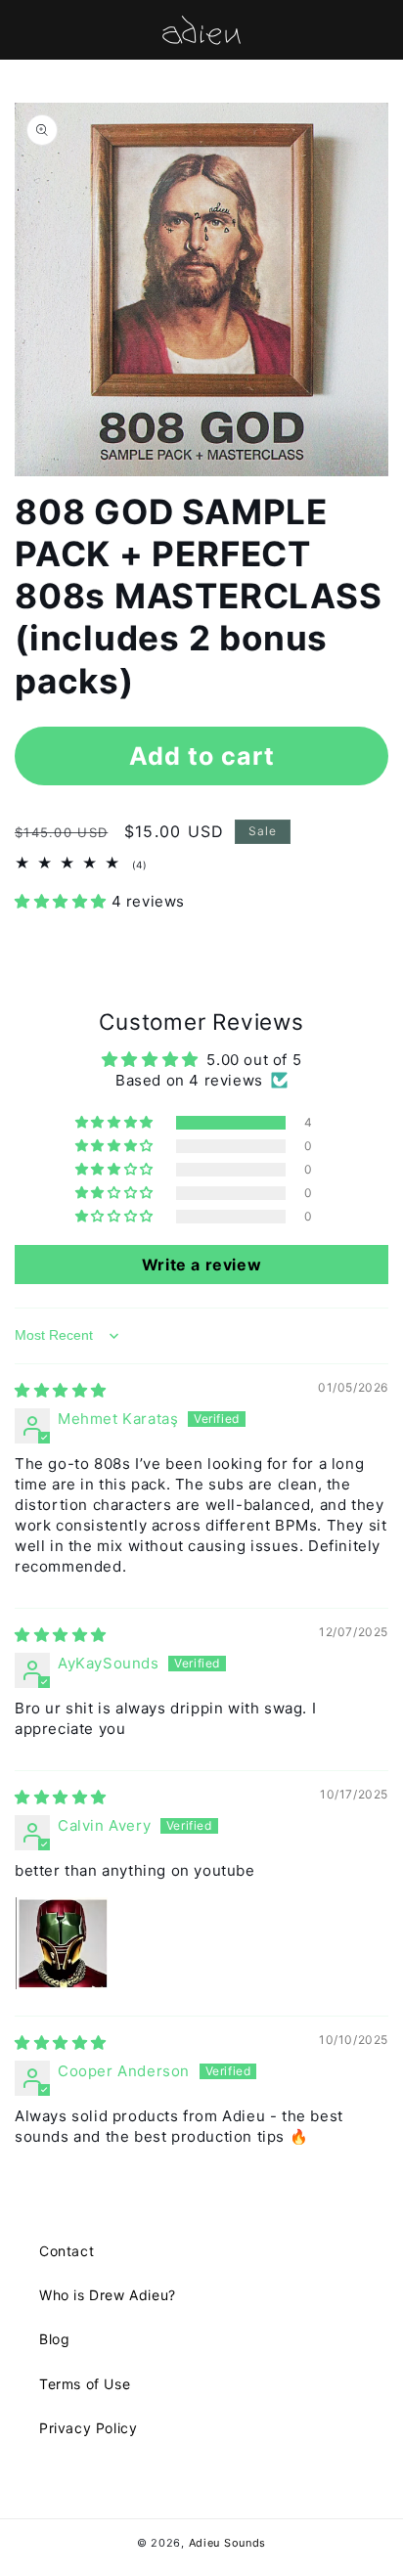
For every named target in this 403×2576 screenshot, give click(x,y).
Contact (67, 2251)
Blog (54, 2339)
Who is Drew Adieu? (108, 2295)
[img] (61, 1390)
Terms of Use (85, 2384)
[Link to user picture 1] (62, 1943)
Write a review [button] (201, 1265)
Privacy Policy (88, 2428)
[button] (63, 901)
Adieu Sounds (227, 2543)
